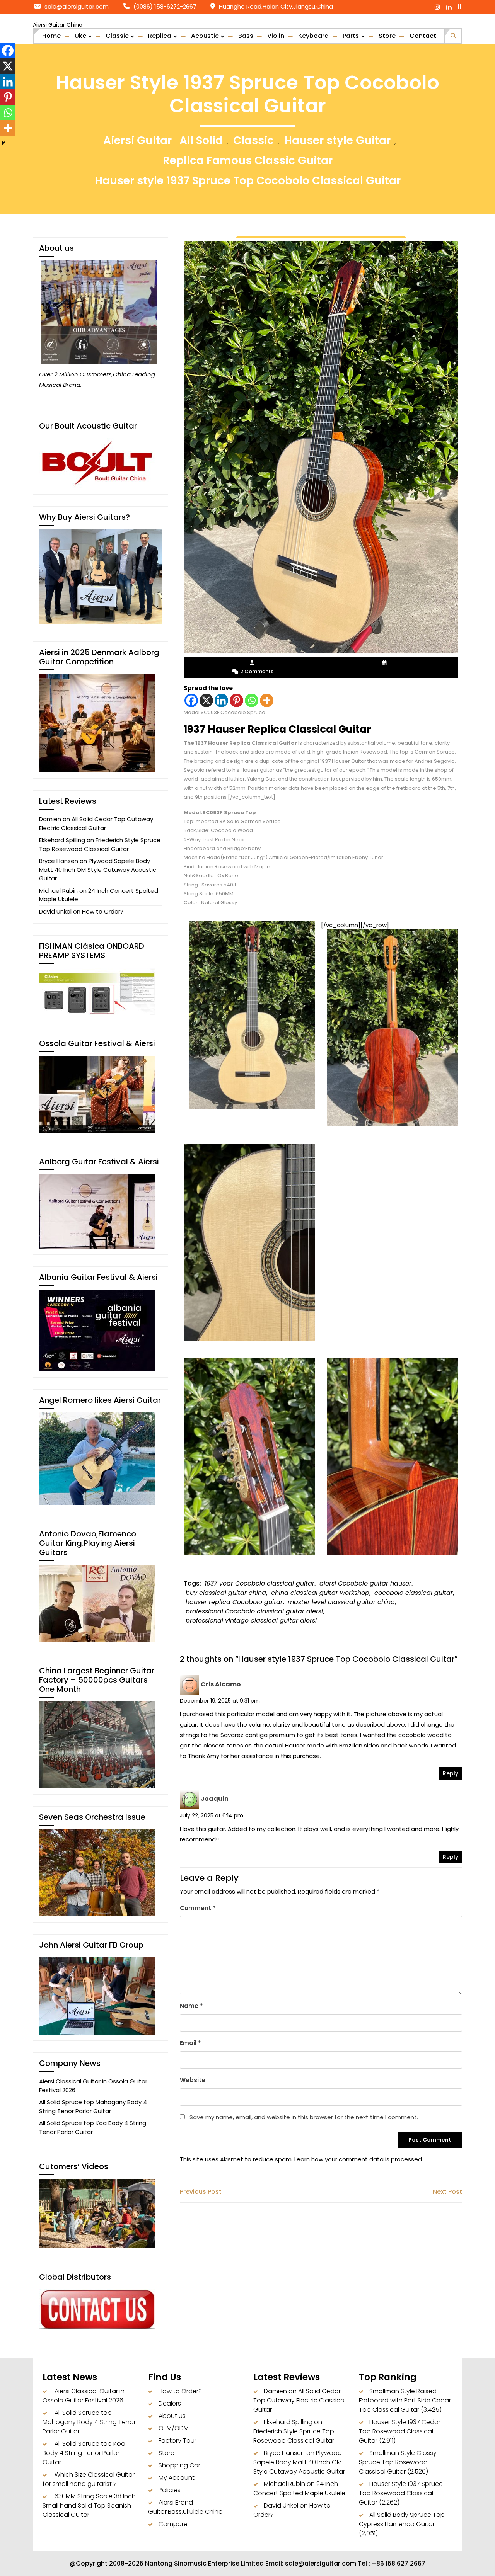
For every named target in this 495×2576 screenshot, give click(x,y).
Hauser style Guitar (337, 140)
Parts (351, 36)
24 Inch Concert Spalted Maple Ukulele (299, 2488)
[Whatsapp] (252, 700)
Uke (80, 36)
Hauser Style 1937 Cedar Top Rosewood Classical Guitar (400, 2431)
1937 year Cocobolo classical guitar (259, 1583)
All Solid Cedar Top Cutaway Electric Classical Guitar (96, 824)
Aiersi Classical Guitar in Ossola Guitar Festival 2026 (84, 2396)
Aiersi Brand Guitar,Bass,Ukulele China (185, 2507)
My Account (177, 2478)
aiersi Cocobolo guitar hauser (365, 1583)
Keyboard (313, 36)
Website (193, 2080)
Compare (173, 2524)
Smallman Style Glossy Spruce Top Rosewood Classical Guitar (398, 2462)
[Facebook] (191, 700)
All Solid (201, 140)
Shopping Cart (181, 2465)
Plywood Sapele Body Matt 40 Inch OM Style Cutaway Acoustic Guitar (98, 869)
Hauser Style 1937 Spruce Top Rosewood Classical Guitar (401, 2493)
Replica (160, 36)
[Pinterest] (236, 700)
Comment (198, 1908)
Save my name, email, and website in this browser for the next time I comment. (304, 2117)
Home (51, 36)
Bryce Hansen (59, 861)
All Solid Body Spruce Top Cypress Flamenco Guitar (402, 2519)
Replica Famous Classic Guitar (248, 161)
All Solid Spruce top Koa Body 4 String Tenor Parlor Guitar (93, 2127)
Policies (170, 2490)
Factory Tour (178, 2441)
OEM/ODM (174, 2428)
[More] (267, 700)
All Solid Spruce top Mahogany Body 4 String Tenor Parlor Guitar (93, 2106)
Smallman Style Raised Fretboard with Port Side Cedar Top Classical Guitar (405, 2400)
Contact (423, 36)
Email (190, 2043)
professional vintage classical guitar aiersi (251, 1621)
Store (387, 36)
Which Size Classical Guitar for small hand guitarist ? (89, 2479)
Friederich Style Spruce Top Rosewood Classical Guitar (100, 844)
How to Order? (103, 911)
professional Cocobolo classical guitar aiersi (254, 1611)
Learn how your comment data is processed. (359, 2159)
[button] (453, 35)
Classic (117, 36)
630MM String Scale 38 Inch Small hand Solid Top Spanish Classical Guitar (89, 2505)
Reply (451, 1773)
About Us (172, 2416)
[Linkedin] (221, 700)
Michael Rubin (58, 891)
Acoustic (205, 36)
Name (191, 2006)
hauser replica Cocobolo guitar (234, 1602)
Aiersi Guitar (137, 140)
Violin (276, 36)
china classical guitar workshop (320, 1593)
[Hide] (3, 143)
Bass (246, 36)
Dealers (170, 2403)
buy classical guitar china (226, 1593)
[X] (206, 700)
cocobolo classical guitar (414, 1593)
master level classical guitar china (341, 1602)
